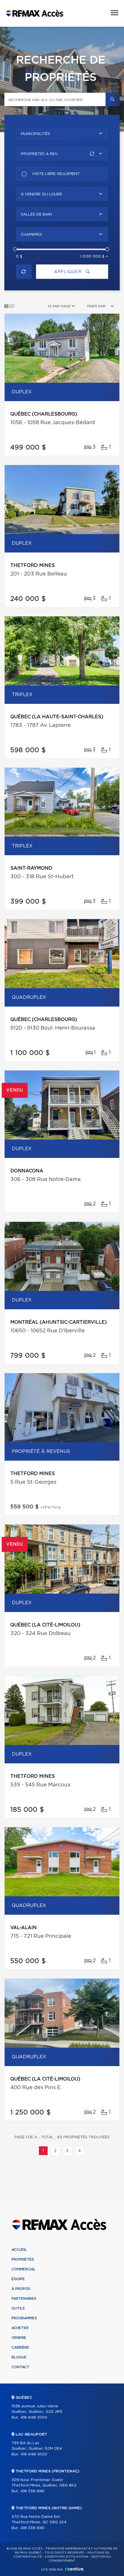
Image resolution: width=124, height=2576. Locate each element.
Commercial (24, 2269)
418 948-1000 (34, 2418)
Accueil (19, 2250)
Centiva (74, 2569)
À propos (21, 2289)
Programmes (24, 2318)
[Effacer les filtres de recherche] (24, 272)
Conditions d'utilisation (66, 2557)
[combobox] (62, 134)
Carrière (20, 2348)
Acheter (20, 2328)
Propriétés (23, 2259)
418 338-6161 (32, 2491)
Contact (20, 2367)
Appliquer (68, 272)
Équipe (18, 2279)
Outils (18, 2308)
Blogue (19, 2357)
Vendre (19, 2338)
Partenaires (24, 2299)
